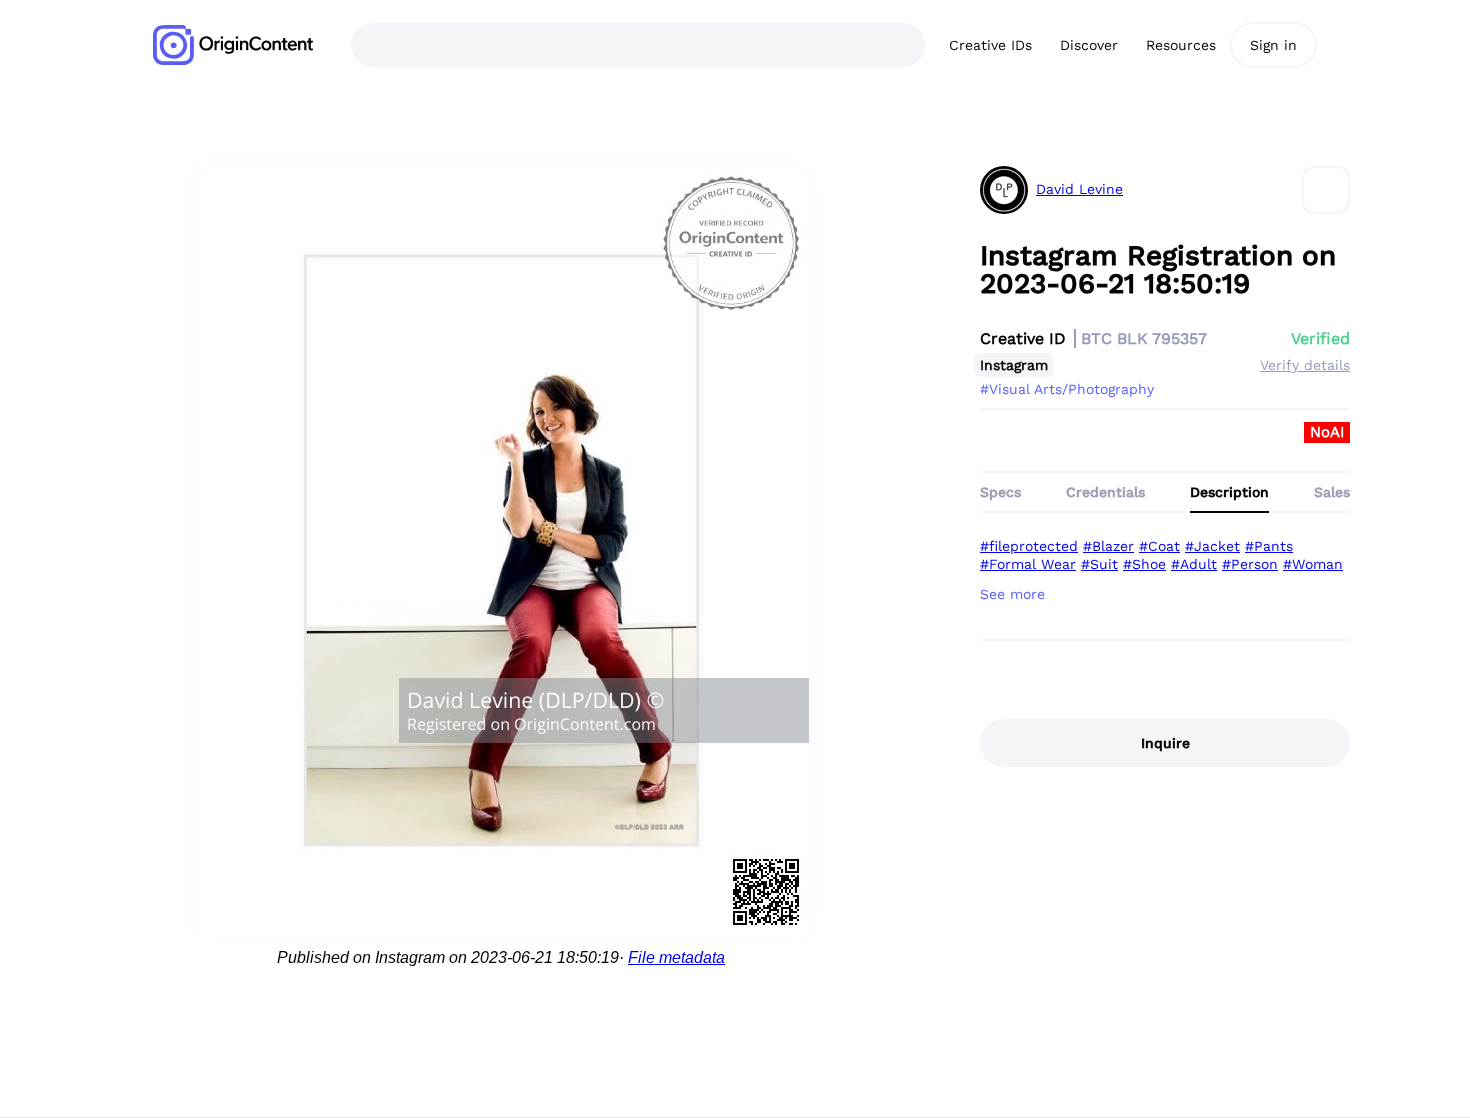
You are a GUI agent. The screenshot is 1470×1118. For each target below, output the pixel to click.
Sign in (1273, 45)
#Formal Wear (1028, 564)
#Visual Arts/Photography (1067, 389)
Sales (1332, 492)
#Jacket (1212, 546)
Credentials (1105, 492)
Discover (1089, 45)
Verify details (1305, 365)
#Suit (1099, 564)
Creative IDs (990, 45)
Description (1229, 492)
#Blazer (1108, 546)
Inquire (1165, 743)
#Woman (1313, 564)
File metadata (676, 957)
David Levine (1079, 189)
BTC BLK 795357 (1144, 338)
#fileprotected (1029, 546)
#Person (1250, 564)
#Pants (1269, 546)
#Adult (1194, 564)
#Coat (1159, 546)
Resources (1181, 45)
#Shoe (1144, 564)
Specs (1000, 492)
